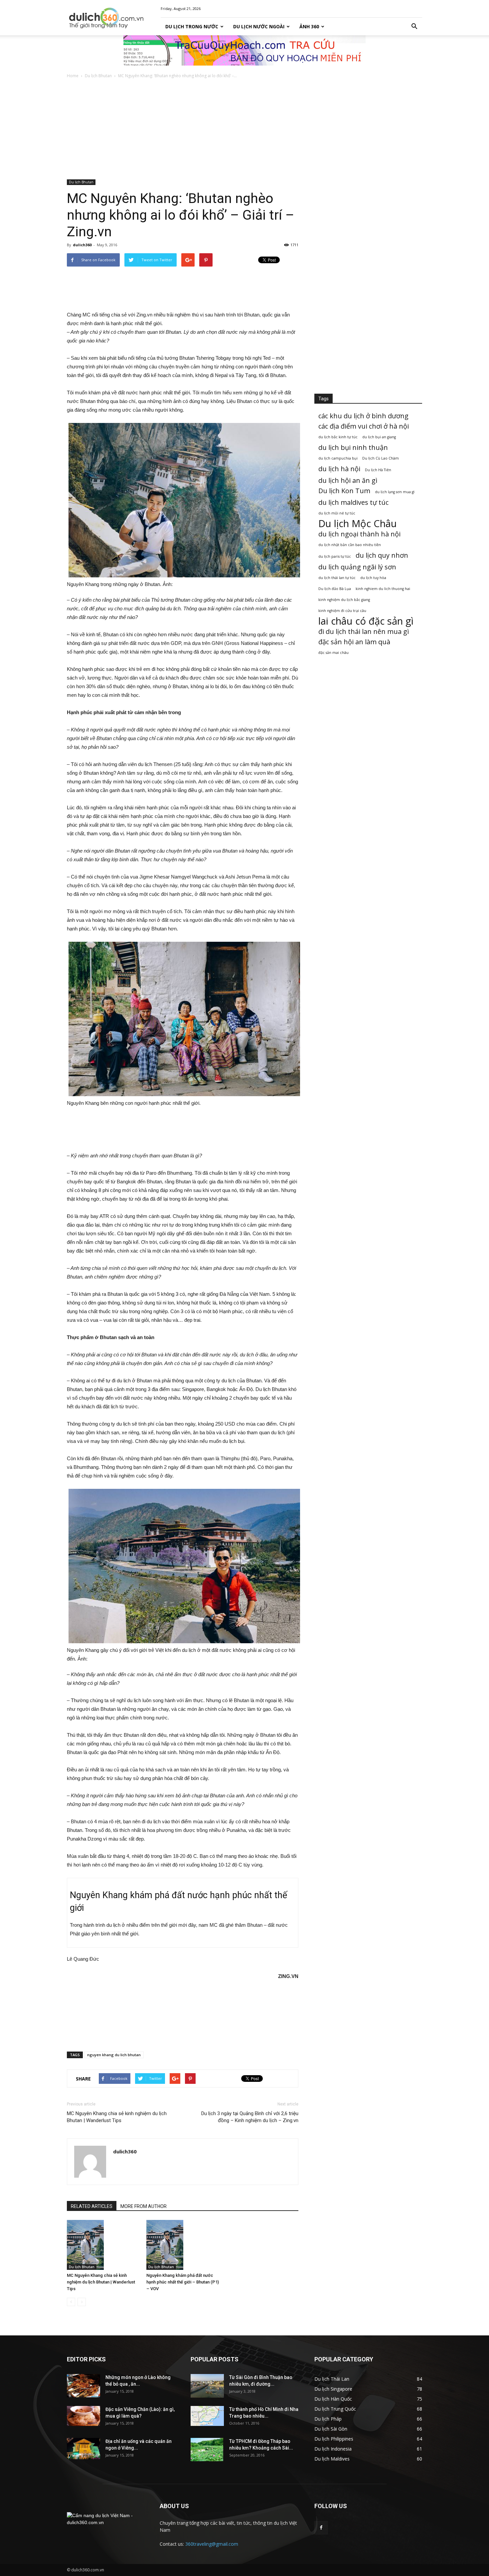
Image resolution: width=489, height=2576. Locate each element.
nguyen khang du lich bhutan (114, 2055)
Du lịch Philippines (334, 2439)
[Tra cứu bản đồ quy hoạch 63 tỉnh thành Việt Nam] (244, 50)
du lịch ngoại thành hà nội (359, 534)
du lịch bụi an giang (379, 437)
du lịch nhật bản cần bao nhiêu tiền (350, 545)
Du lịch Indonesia (333, 2449)
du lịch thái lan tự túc (337, 578)
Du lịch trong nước (192, 26)
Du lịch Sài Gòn (331, 2429)
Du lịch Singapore (333, 2389)
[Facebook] (321, 2528)
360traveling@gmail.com (212, 2544)
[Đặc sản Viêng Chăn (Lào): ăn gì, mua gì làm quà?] (83, 2416)
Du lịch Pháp (328, 2419)
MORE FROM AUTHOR (144, 2206)
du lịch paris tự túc (335, 556)
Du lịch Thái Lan (332, 2379)
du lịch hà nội (339, 469)
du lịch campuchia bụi (338, 458)
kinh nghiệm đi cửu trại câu (342, 611)
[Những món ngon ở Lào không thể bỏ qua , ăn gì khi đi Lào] (83, 2386)
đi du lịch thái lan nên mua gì (364, 631)
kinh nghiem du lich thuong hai (383, 589)
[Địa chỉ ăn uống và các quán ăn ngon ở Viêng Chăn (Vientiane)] (83, 2448)
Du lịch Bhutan (98, 76)
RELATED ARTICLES (92, 2206)
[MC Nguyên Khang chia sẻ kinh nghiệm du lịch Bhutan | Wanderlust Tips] (103, 2245)
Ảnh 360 (309, 26)
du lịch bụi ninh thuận (353, 447)
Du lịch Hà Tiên (378, 470)
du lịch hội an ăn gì (348, 480)
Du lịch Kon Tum (344, 491)
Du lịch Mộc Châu (358, 524)
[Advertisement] (244, 129)
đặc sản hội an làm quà (354, 642)
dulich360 (82, 245)
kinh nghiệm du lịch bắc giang (344, 600)
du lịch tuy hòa (373, 578)
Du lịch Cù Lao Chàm (381, 458)
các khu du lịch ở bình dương (363, 416)
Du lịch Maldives (332, 2459)
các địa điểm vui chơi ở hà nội (364, 426)
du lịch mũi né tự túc (337, 513)
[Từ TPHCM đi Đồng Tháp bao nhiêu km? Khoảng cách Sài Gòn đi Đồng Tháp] (207, 2450)
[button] (414, 27)
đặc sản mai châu (333, 653)
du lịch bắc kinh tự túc (338, 437)
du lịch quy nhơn (382, 555)
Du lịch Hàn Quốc (333, 2399)
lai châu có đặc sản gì (366, 621)
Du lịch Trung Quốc (335, 2409)
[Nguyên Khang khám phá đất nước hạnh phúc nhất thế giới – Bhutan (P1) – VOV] (183, 2245)
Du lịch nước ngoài (259, 26)
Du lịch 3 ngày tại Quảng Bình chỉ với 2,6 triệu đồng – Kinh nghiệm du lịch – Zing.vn (250, 2117)
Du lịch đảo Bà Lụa (335, 589)
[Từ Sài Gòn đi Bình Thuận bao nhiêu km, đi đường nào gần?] (207, 2386)
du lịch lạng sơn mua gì (395, 492)
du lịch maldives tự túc (353, 502)
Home (73, 76)
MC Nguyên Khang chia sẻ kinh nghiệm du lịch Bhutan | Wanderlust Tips (117, 2117)
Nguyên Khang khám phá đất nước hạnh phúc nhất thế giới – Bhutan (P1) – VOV (183, 2282)
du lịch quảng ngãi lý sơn (357, 567)
